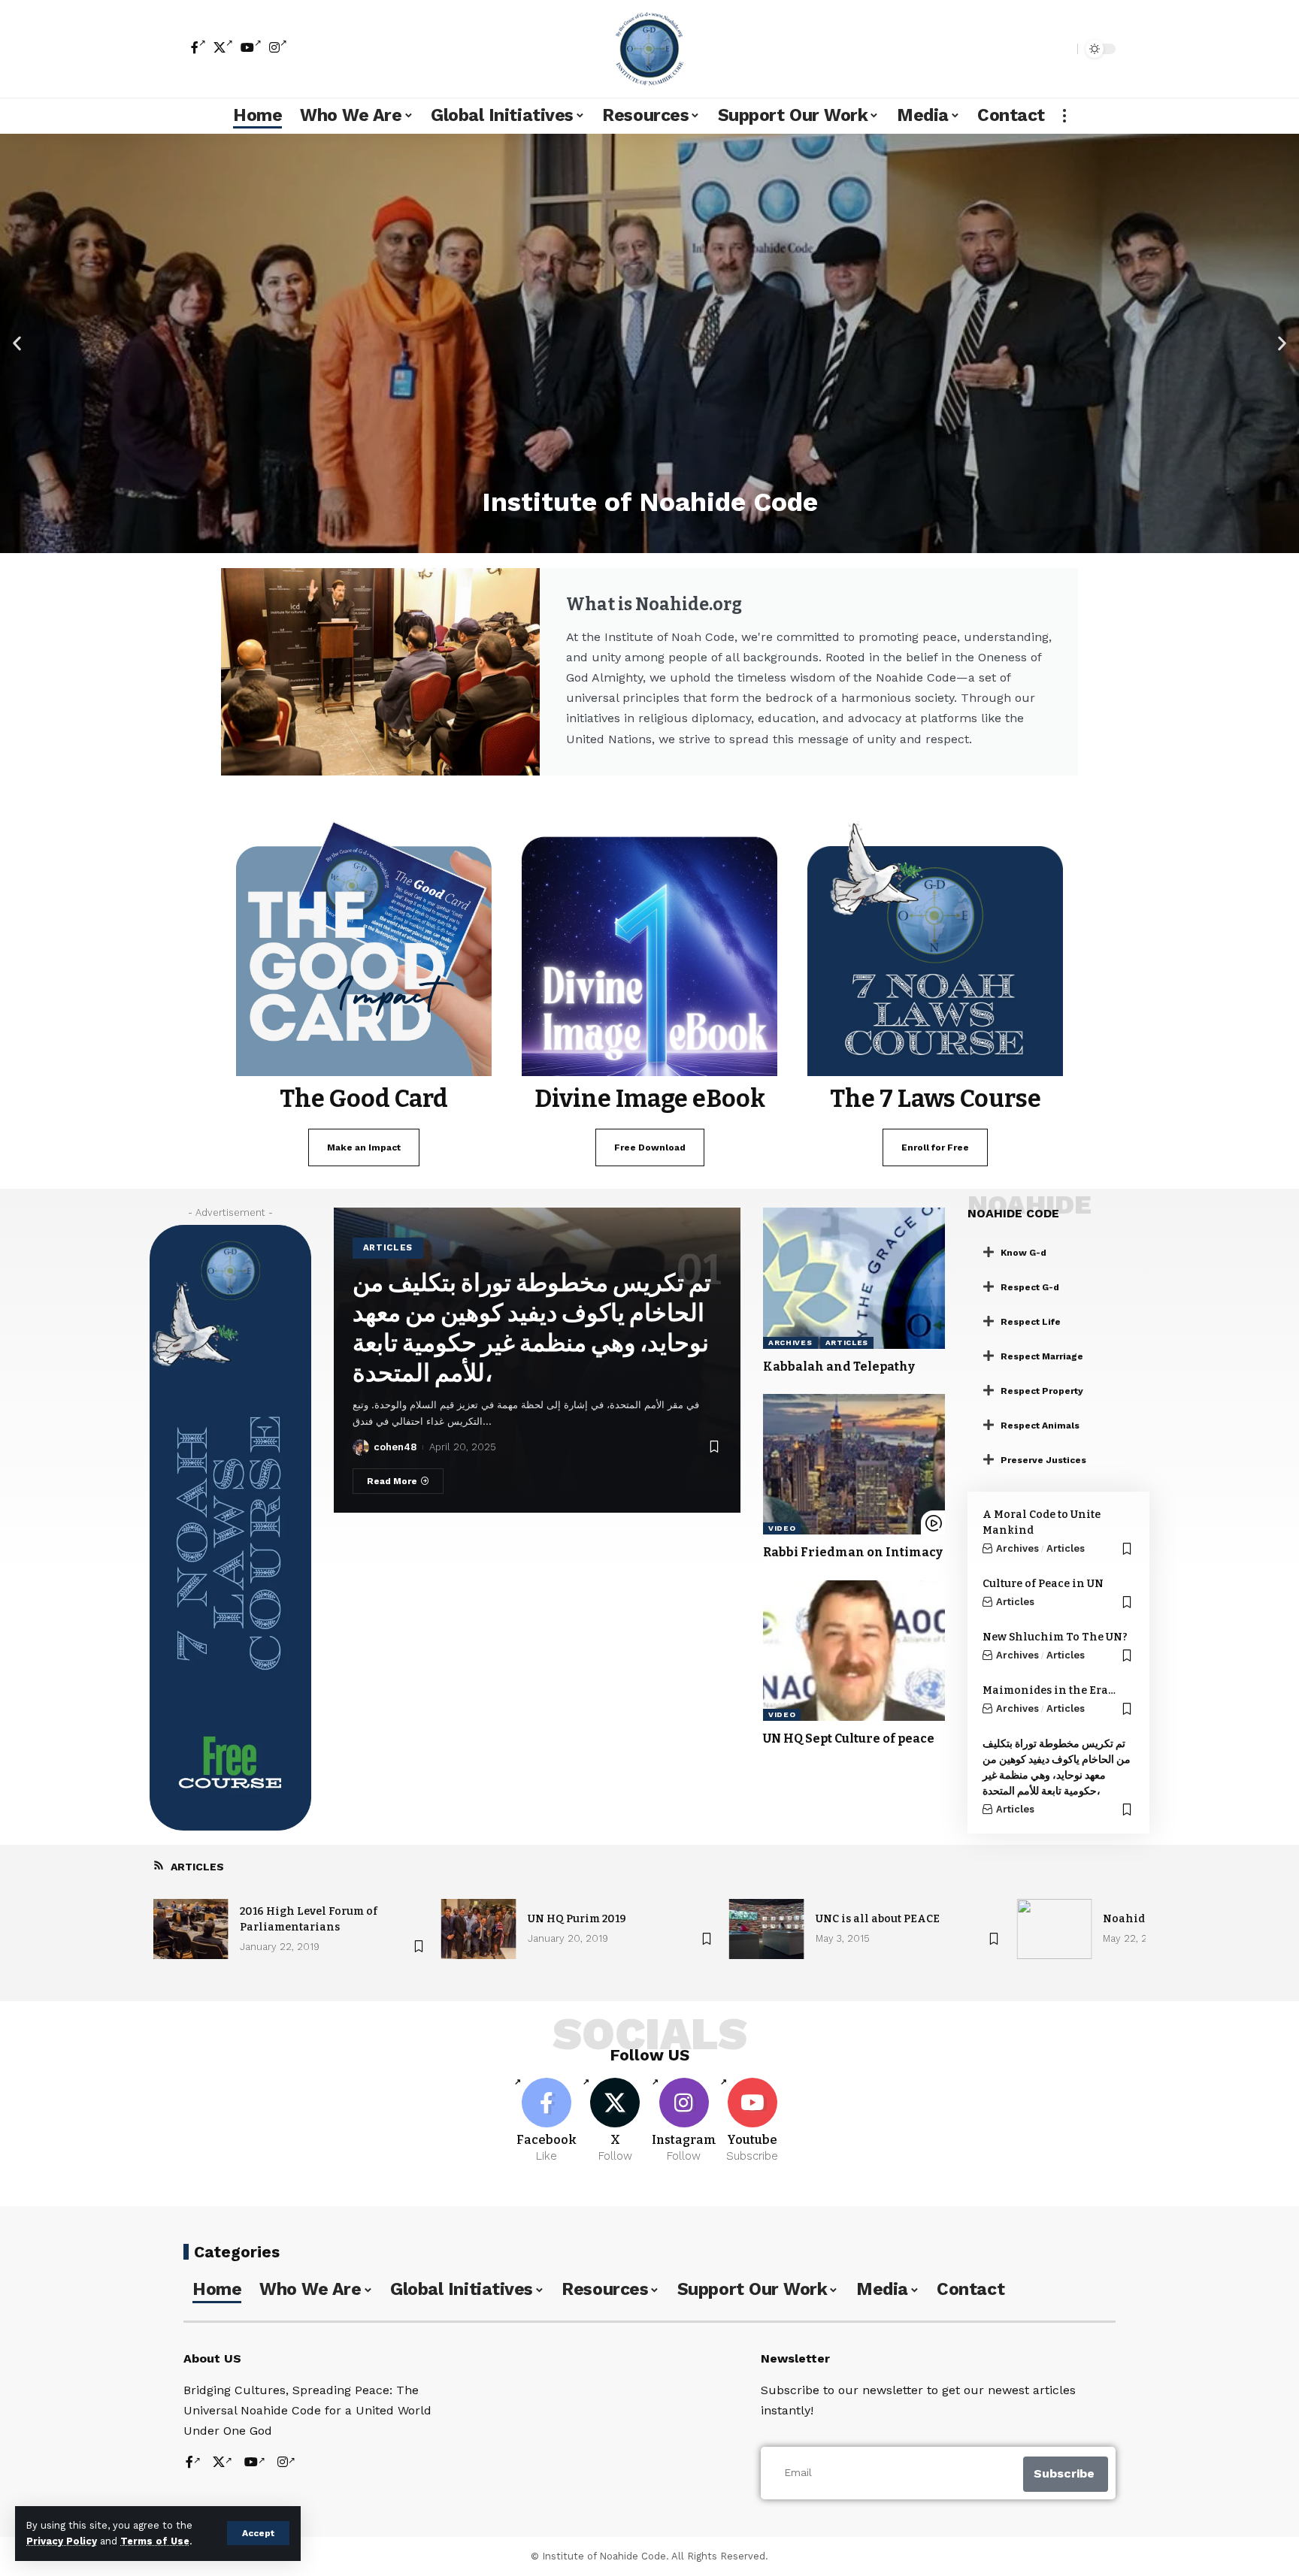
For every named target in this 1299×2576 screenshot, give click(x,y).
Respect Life (1031, 1322)
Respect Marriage (1042, 1356)
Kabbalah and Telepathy (839, 1367)
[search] (1062, 49)
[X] (223, 47)
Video (782, 1528)
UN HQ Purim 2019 (577, 1919)
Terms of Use (155, 2541)
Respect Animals (1040, 1426)
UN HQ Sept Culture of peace (849, 1738)
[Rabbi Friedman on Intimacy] (854, 1465)
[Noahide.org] (649, 49)
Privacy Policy (62, 2541)
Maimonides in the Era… (1049, 1690)
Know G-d (1023, 1253)
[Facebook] (198, 47)
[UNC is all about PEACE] (767, 1929)
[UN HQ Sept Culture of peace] (854, 1651)
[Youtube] (752, 2121)
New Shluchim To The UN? (1055, 1637)
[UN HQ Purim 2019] (479, 1929)
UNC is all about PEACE (878, 1919)
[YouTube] (251, 47)
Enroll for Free (935, 1147)
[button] (17, 343)
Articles (388, 1247)
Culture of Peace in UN (1043, 1584)
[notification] (1040, 49)
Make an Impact (364, 1147)
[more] (1064, 116)
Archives (790, 1342)
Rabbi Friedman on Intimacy (853, 1552)
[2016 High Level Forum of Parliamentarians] (191, 1929)
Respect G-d (1030, 1287)
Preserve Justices (1043, 1460)
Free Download (650, 1147)
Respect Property (1042, 1391)
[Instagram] (278, 47)
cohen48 (395, 1447)
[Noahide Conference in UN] (1054, 1929)
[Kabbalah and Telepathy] (854, 1278)
